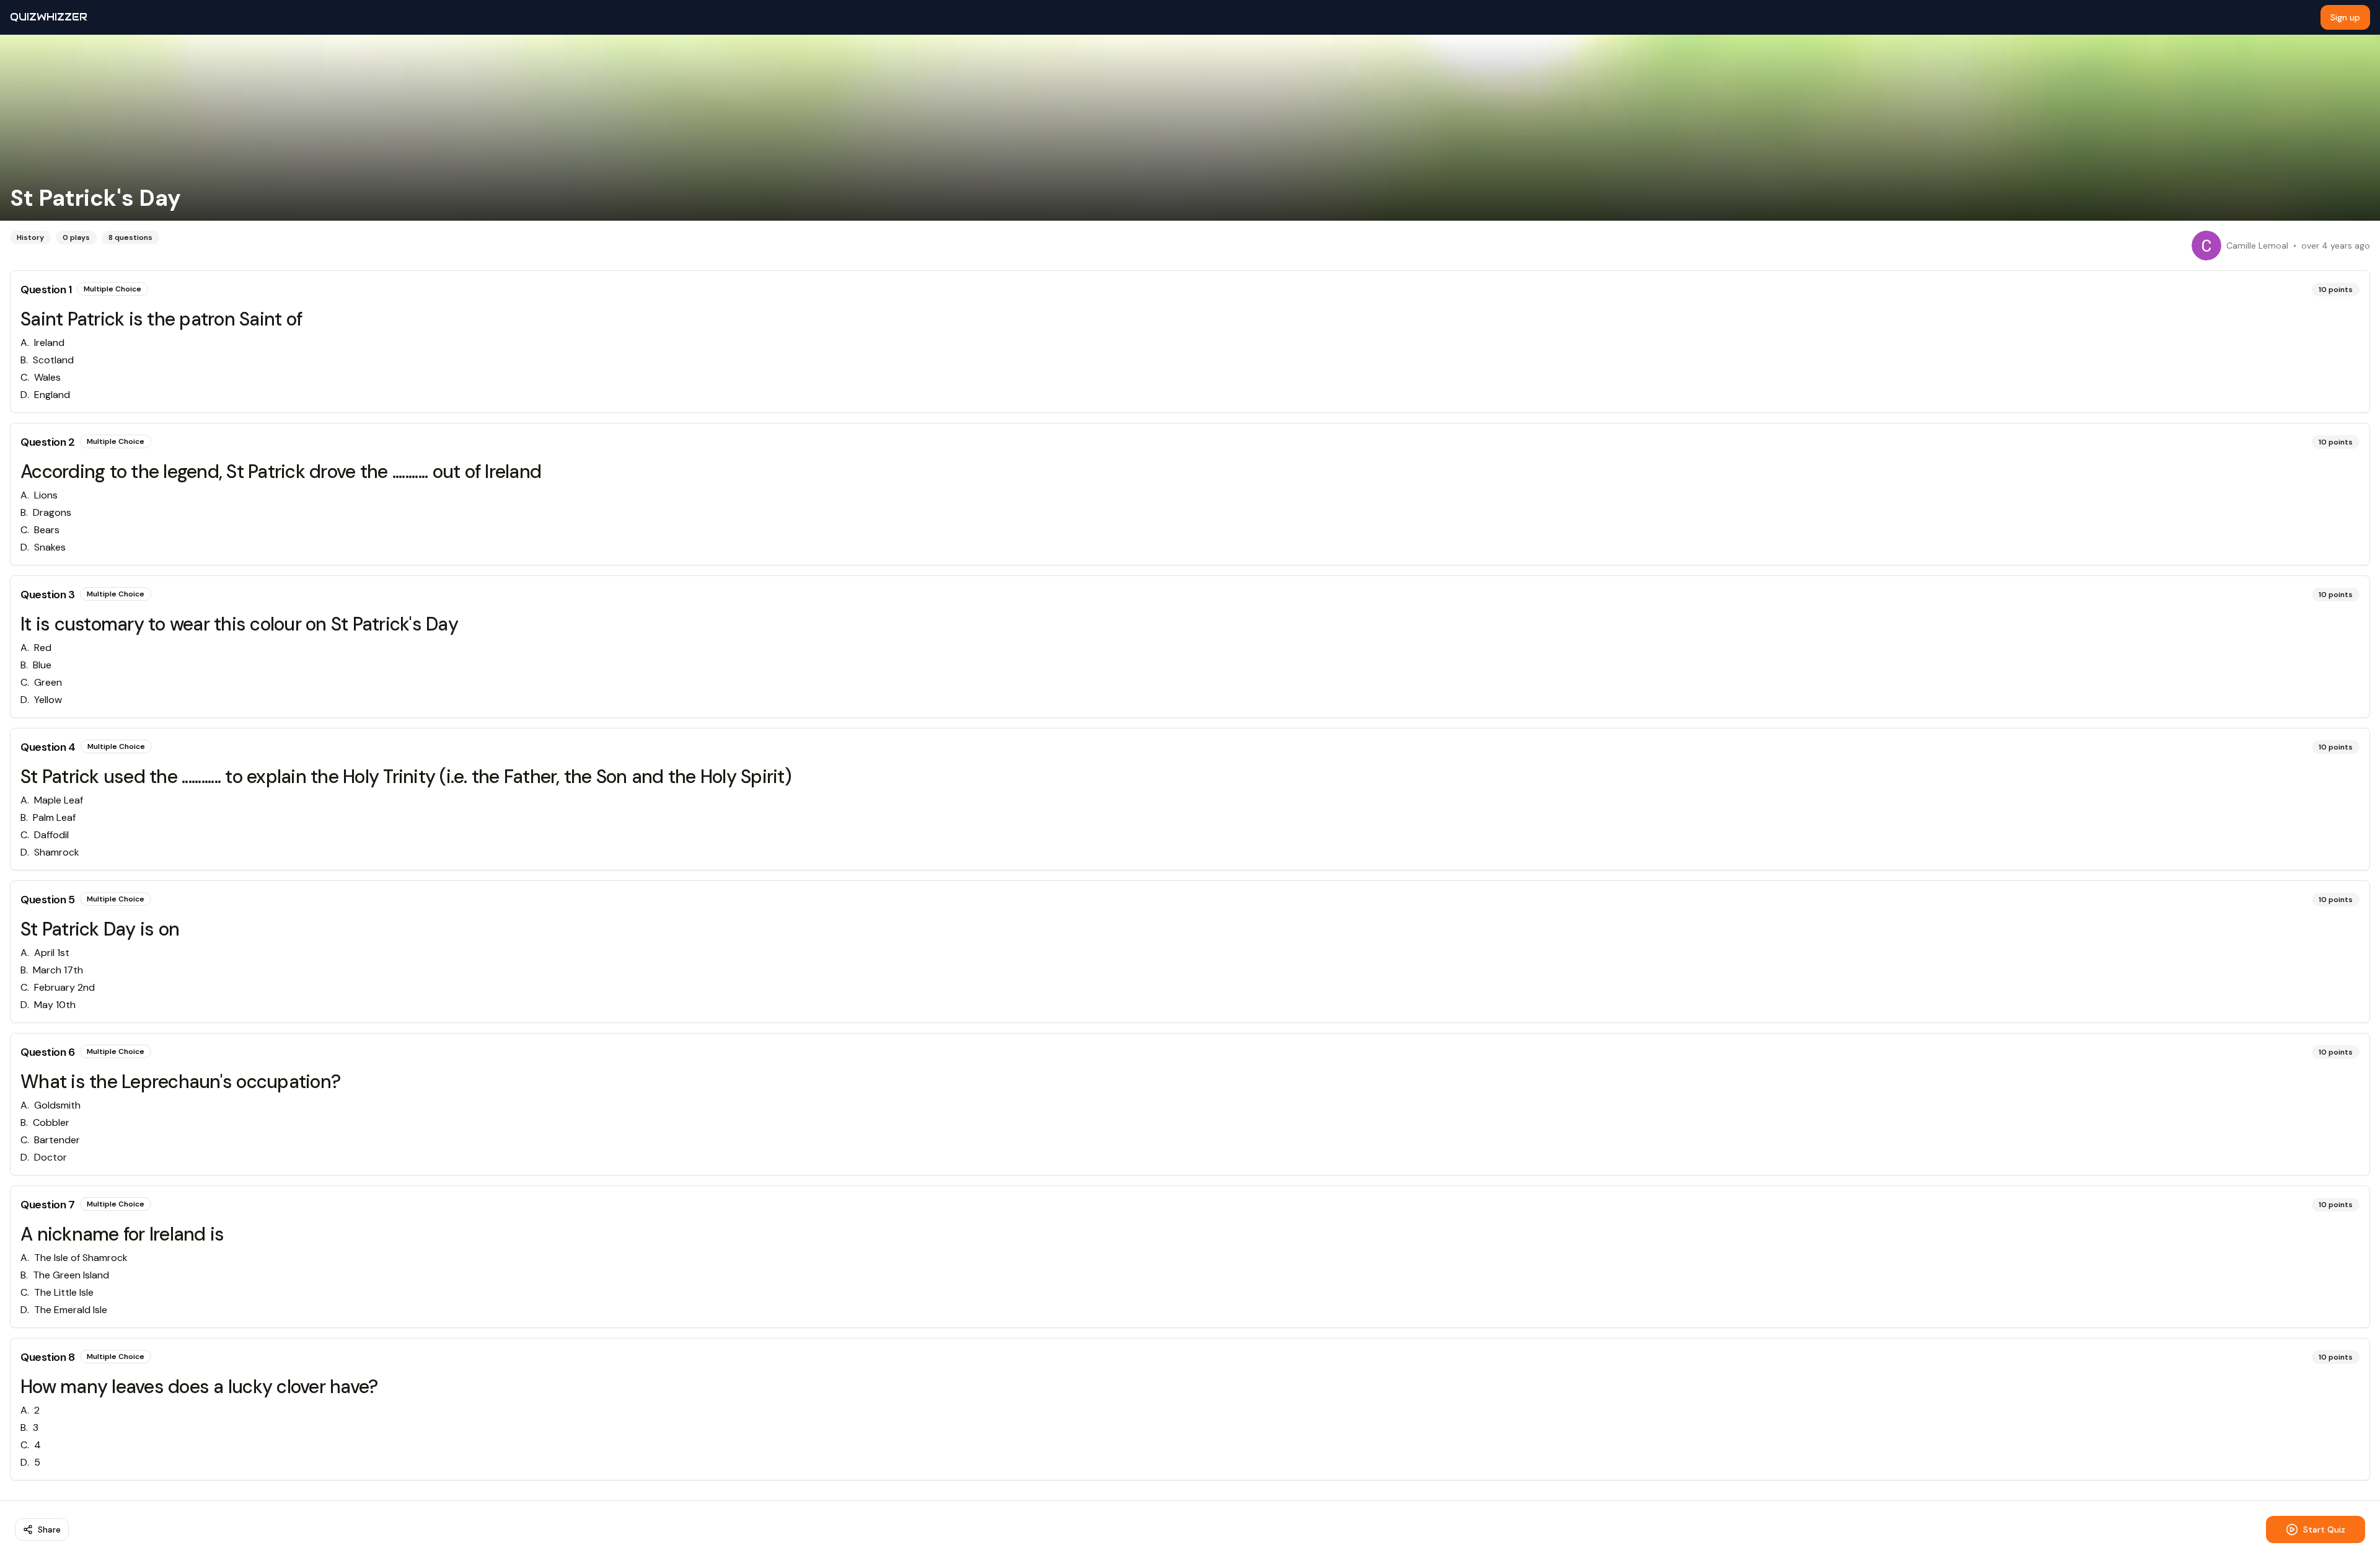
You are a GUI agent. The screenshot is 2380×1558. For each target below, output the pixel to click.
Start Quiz (2324, 1529)
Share (49, 1529)
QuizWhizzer (49, 17)
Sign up (2345, 17)
